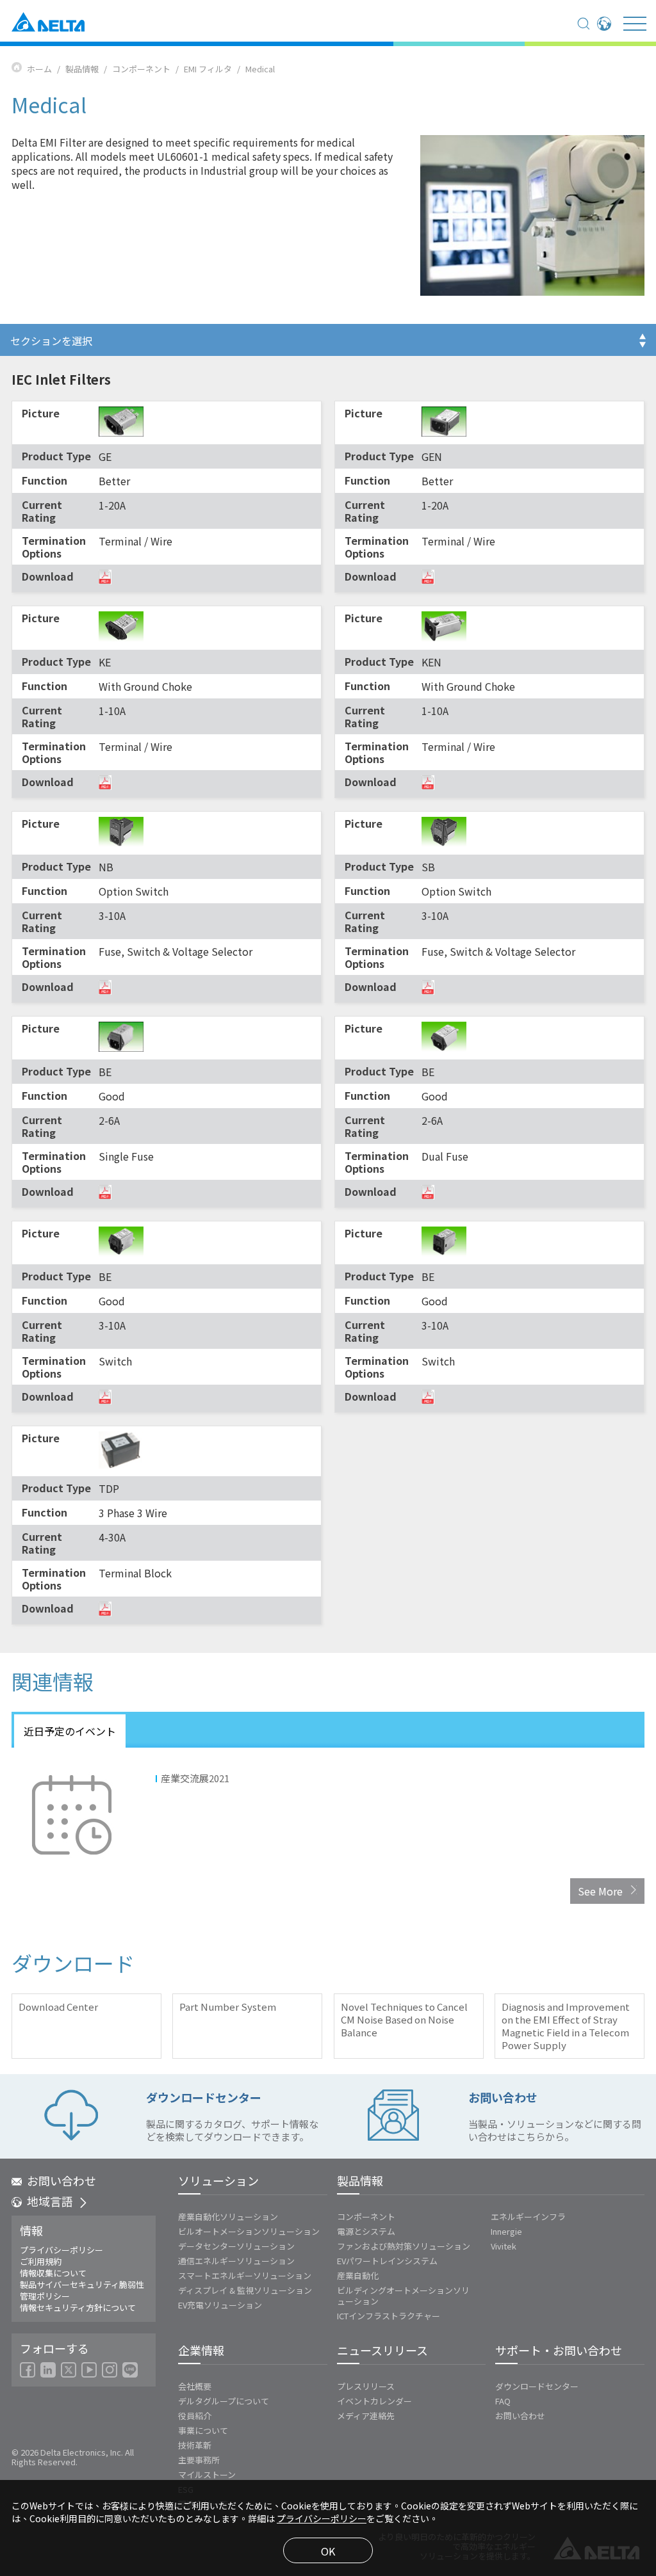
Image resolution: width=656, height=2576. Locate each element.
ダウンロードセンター (537, 2386)
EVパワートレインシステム (387, 2261)
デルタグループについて (224, 2401)
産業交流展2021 (195, 1778)
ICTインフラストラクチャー (389, 2316)
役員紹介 (195, 2416)
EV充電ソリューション (220, 2305)
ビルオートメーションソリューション (249, 2231)
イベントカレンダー (374, 2401)
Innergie (506, 2231)
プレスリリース (366, 2386)
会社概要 (195, 2386)
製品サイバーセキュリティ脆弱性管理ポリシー (82, 2290)
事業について (203, 2430)
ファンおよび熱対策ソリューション (404, 2246)
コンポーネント (141, 69)
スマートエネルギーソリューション (245, 2275)
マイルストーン (207, 2475)
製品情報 (82, 69)
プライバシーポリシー (61, 2250)
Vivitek (504, 2246)
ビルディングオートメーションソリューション (403, 2296)
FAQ (503, 2401)
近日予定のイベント (70, 1731)
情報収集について (53, 2273)
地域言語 (50, 2201)
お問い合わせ (61, 2180)
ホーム (39, 69)
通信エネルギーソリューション (236, 2261)
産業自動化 (358, 2275)
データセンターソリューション (236, 2246)
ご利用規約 (41, 2262)
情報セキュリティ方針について (78, 2308)
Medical (260, 69)
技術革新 (195, 2445)
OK (328, 2551)
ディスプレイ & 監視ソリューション (245, 2290)
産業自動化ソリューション (228, 2217)
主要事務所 (199, 2460)
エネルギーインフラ (528, 2217)
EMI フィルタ (208, 69)
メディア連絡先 (366, 2416)
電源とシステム (366, 2231)
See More (600, 1891)
